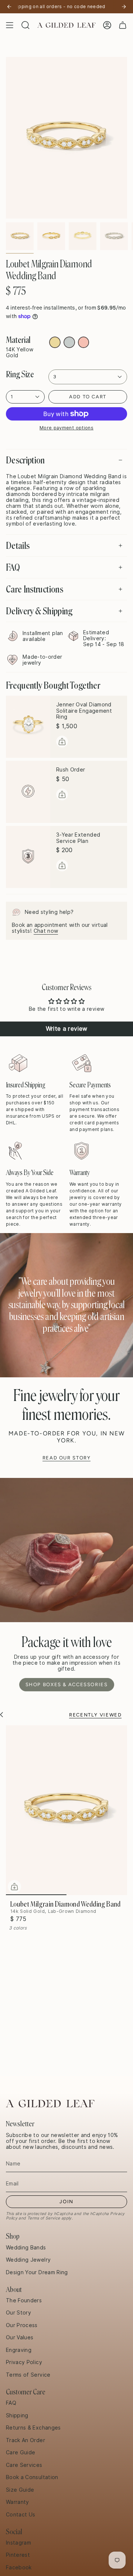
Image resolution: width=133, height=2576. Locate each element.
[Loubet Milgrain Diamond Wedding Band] (66, 1810)
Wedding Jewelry (28, 2260)
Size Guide (20, 2490)
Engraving (19, 2350)
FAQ (13, 567)
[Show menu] (10, 25)
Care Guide (21, 2452)
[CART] (123, 25)
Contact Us (21, 2515)
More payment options (66, 428)
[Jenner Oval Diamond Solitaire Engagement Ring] (28, 727)
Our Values (20, 2337)
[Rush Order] (28, 792)
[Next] (124, 7)
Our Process (22, 2325)
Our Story (18, 2313)
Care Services (24, 2465)
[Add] (62, 742)
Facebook (19, 2567)
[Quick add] (14, 1887)
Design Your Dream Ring (37, 2272)
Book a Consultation (32, 2477)
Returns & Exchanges (33, 2428)
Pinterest (18, 2555)
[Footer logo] (50, 2104)
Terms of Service (44, 2218)
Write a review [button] (67, 1029)
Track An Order (25, 2440)
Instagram (18, 2543)
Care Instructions (35, 589)
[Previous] (9, 7)
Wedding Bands (26, 2248)
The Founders (24, 2300)
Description (25, 460)
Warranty (18, 2502)
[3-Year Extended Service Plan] (28, 857)
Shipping (17, 2415)
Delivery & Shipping (39, 611)
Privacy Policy (24, 2362)
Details (18, 546)
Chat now (46, 931)
